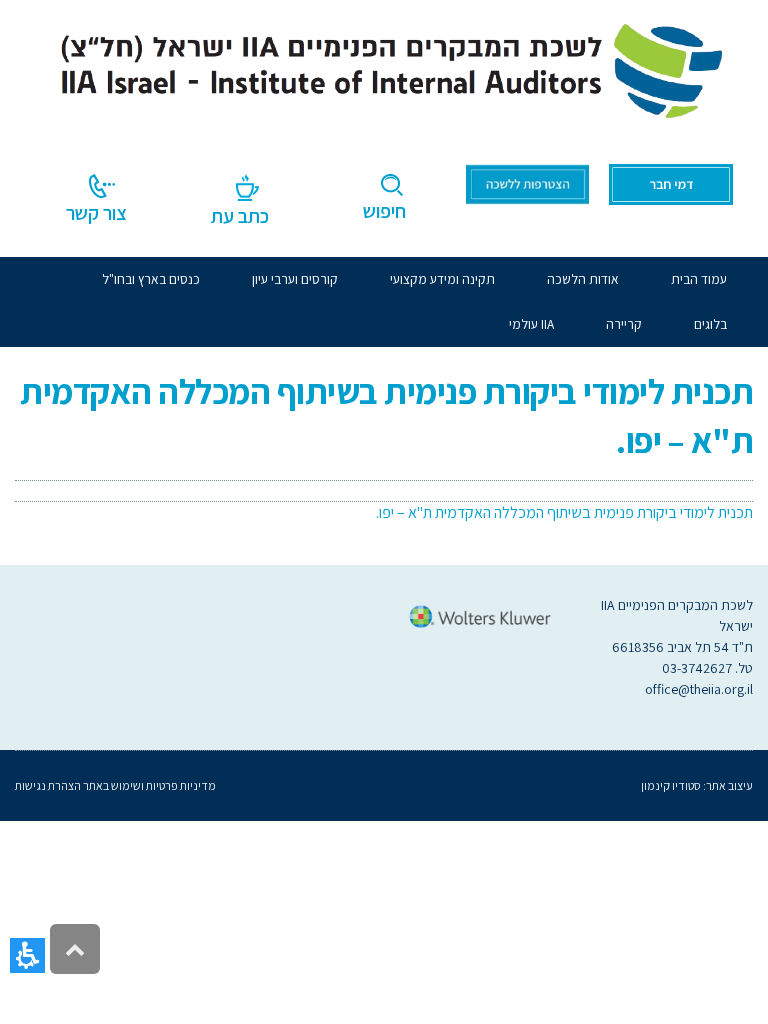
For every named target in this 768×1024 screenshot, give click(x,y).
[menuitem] (583, 279)
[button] (27, 955)
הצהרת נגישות (48, 785)
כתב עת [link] (240, 216)
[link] (384, 67)
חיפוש (384, 211)
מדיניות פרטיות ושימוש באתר (148, 785)
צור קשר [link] (96, 213)
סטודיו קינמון (671, 785)
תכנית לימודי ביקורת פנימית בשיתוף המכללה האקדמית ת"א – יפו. (564, 512)
